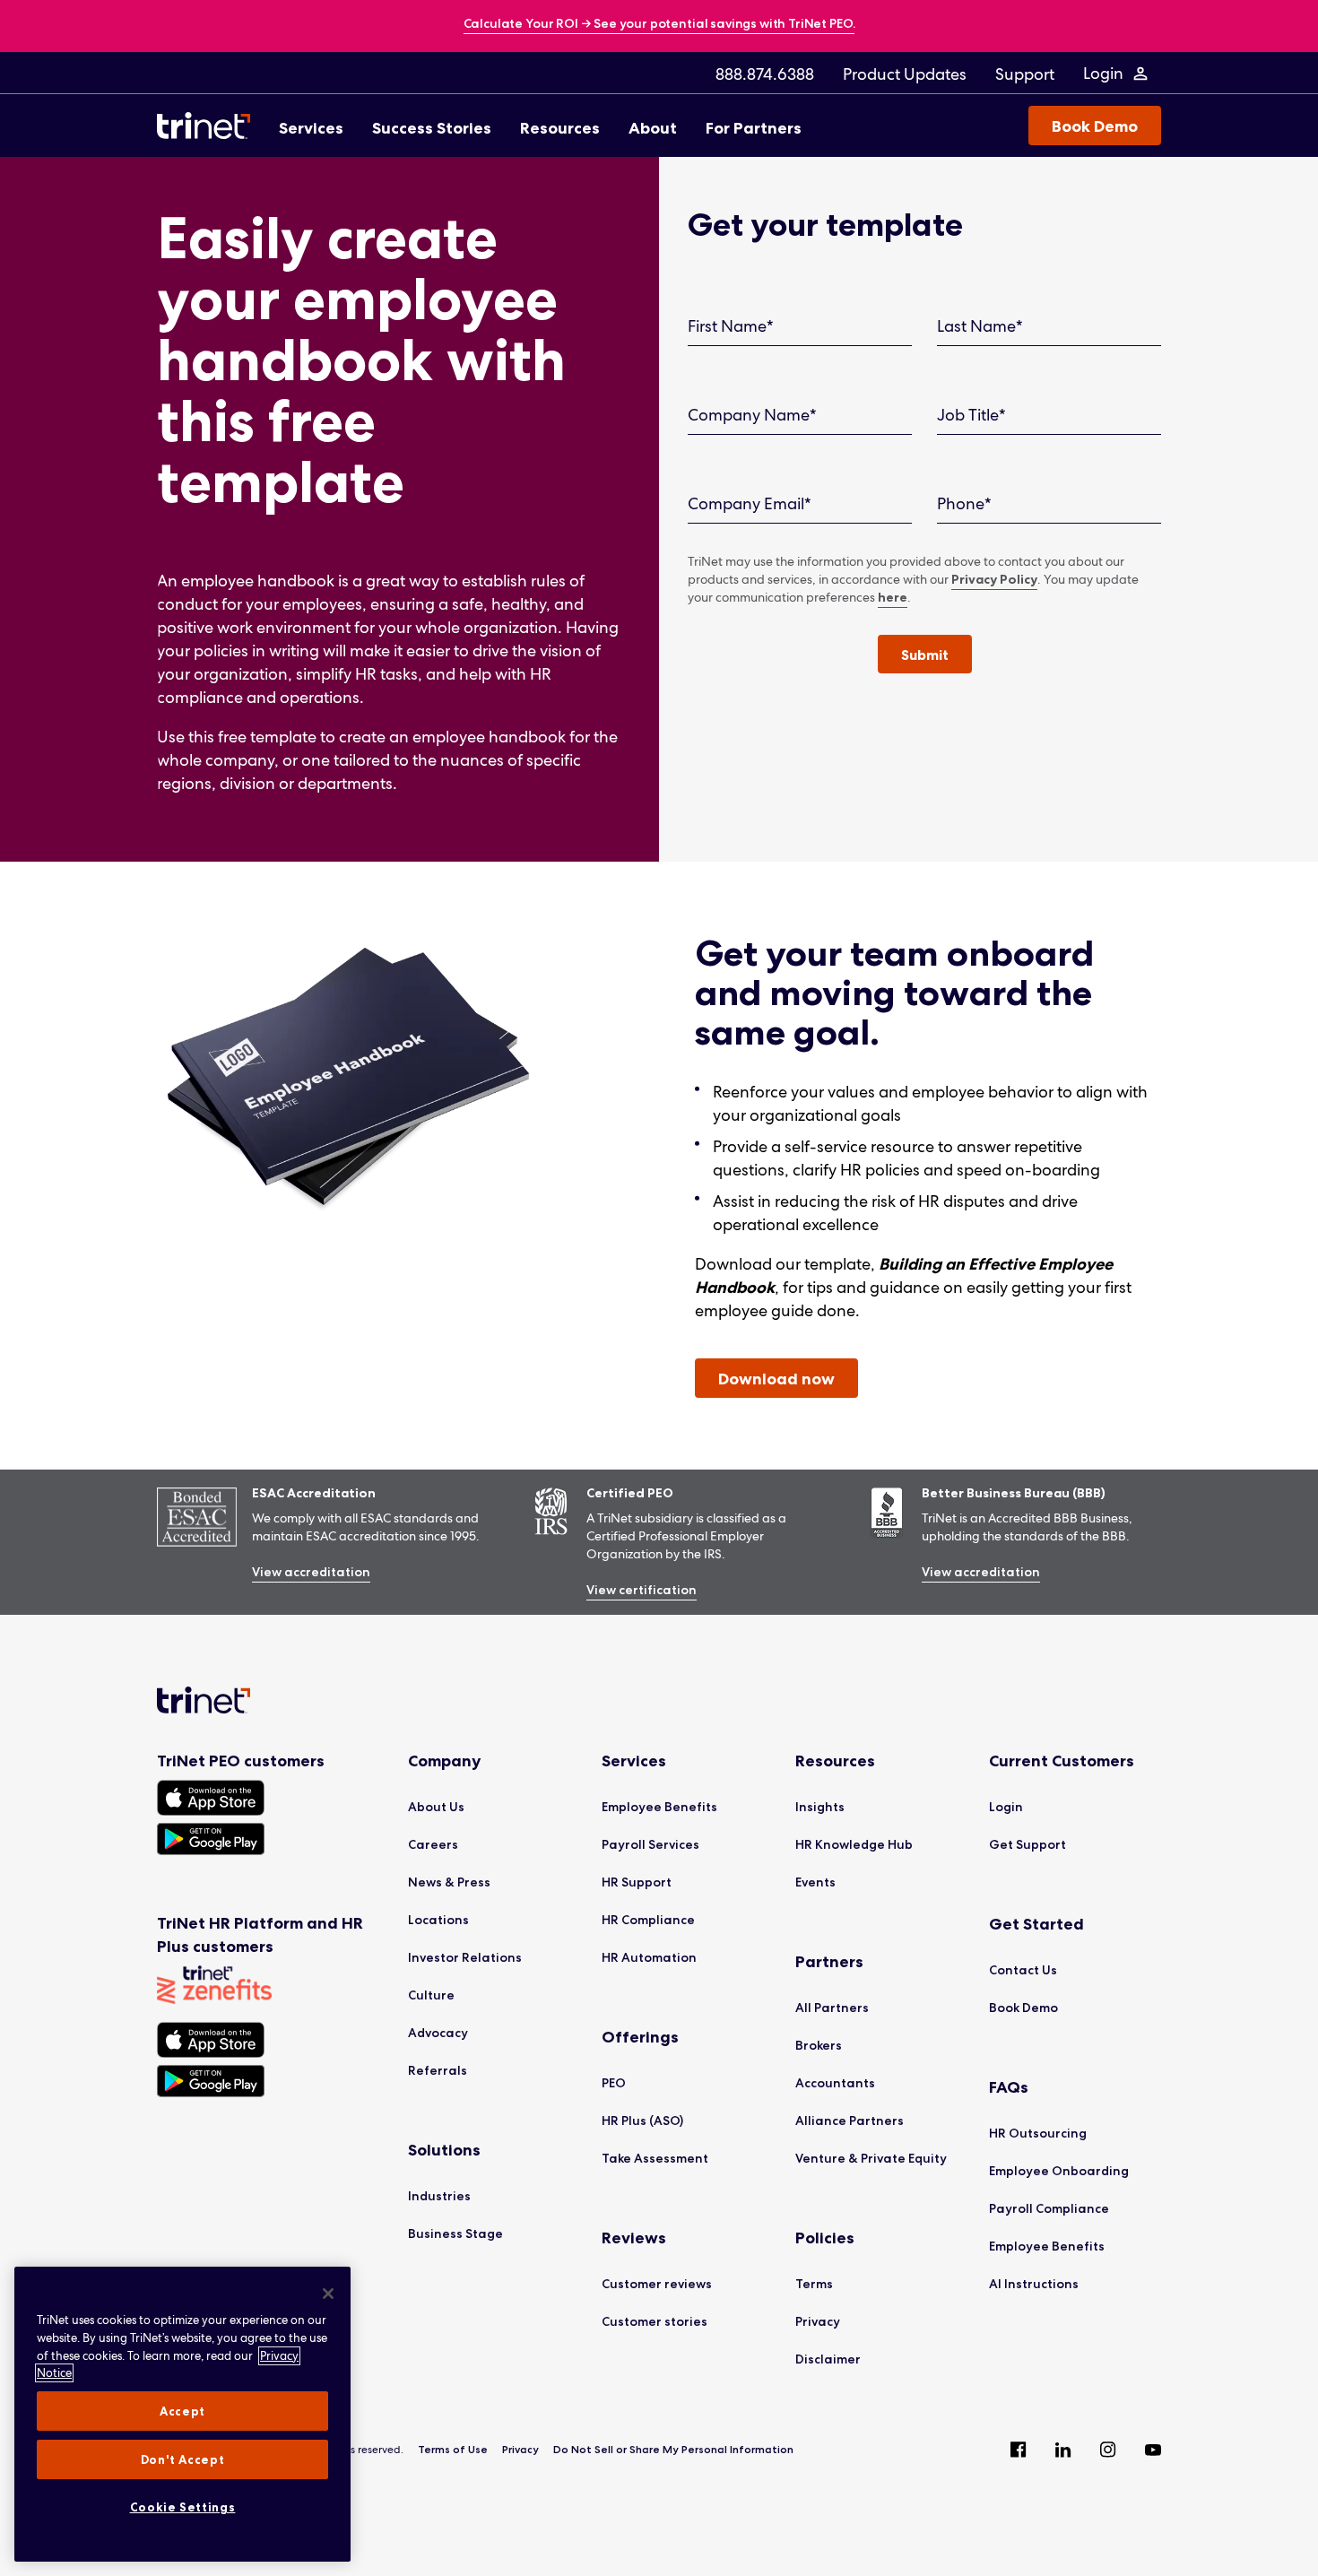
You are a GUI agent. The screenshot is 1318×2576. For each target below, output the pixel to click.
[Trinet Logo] (209, 126)
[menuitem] (765, 74)
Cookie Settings (183, 2507)
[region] (182, 2414)
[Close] (328, 2294)
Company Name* (752, 415)
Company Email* (750, 503)
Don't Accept (183, 2459)
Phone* (964, 503)
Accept (182, 2411)
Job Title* (971, 415)
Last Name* (980, 326)
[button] (925, 654)
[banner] (659, 25)
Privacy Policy (994, 579)
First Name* (731, 326)
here (893, 597)
